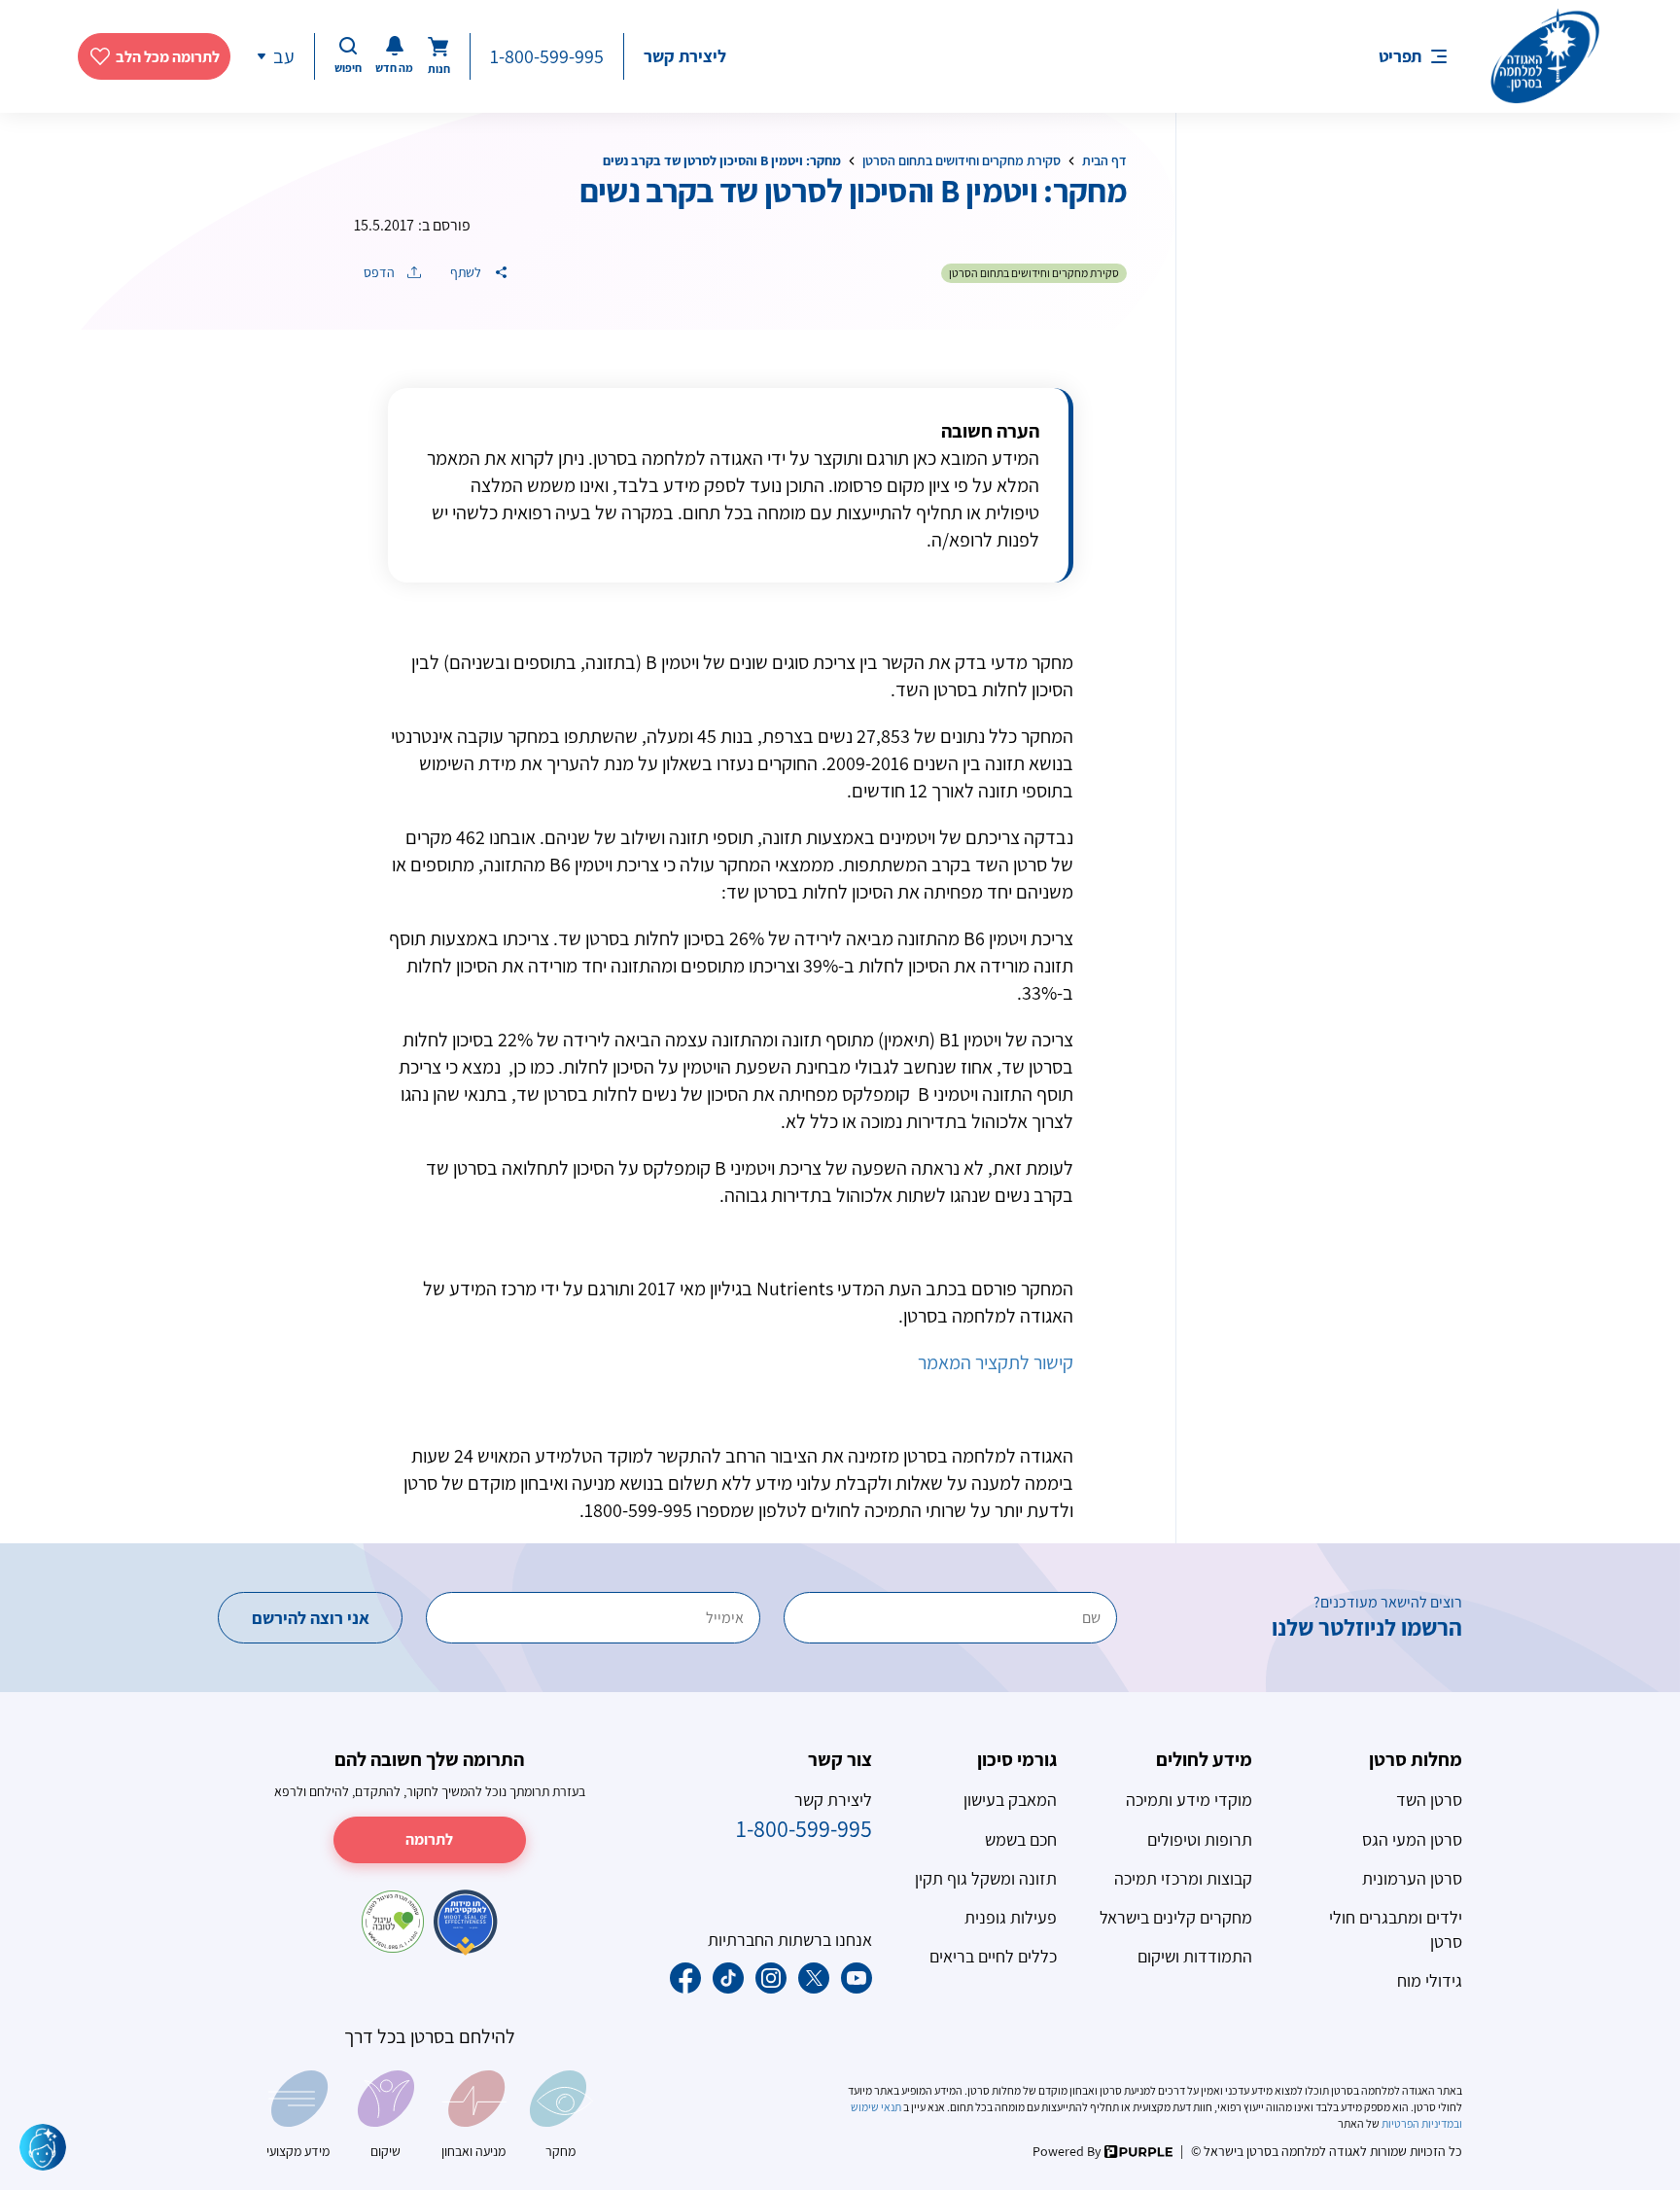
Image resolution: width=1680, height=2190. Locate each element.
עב (284, 56)
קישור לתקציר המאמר (996, 1362)
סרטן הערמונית (1412, 1878)
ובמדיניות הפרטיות (1421, 2123)
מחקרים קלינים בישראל (1176, 1917)
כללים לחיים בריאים (993, 1956)
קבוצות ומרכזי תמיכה (1183, 1878)
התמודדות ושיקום (1195, 1956)
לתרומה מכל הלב (168, 57)
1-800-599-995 (547, 56)
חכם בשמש (1021, 1839)
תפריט (1400, 56)
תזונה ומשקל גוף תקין (986, 1878)
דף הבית (1104, 160)
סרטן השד (1429, 1800)
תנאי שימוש (877, 2107)
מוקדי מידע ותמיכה (1189, 1800)
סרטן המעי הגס (1412, 1839)
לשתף (467, 272)
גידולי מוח (1430, 1980)
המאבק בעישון (1010, 1800)
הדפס (381, 272)
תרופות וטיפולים (1200, 1839)
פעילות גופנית (1011, 1917)
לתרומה (429, 1839)
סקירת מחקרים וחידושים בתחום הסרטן (962, 160)
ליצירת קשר (685, 56)
